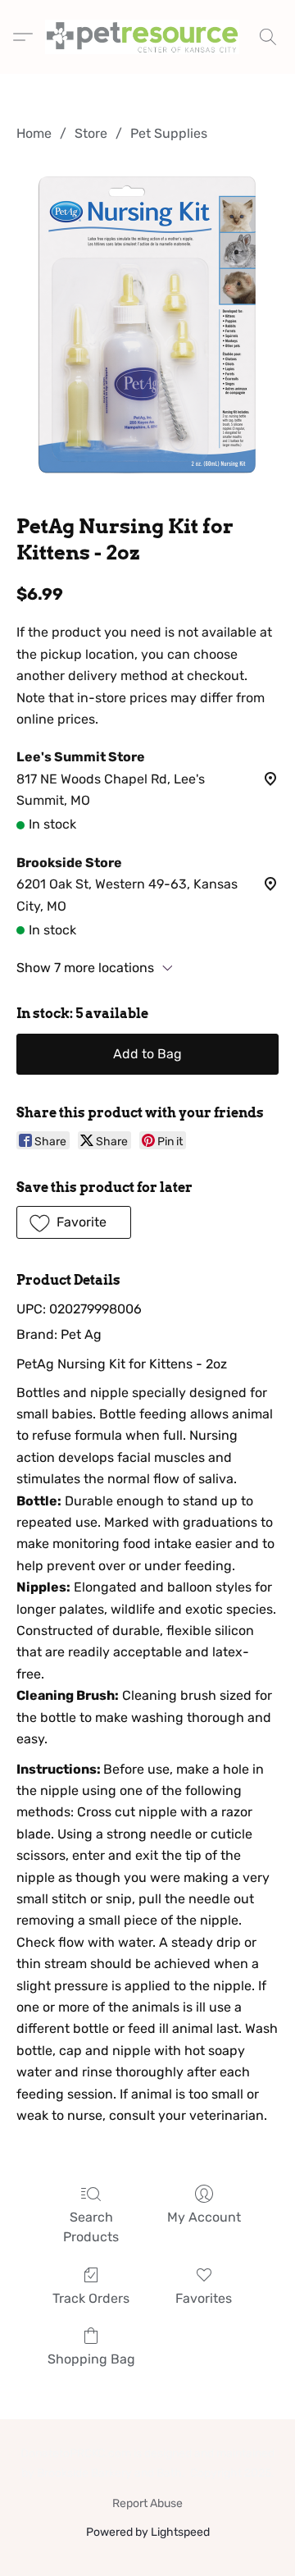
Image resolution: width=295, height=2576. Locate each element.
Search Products (91, 2227)
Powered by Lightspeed (148, 2532)
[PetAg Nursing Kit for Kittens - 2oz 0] (147, 325)
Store (91, 133)
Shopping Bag (91, 2359)
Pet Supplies (169, 133)
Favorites (204, 2298)
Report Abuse (147, 2503)
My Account (204, 2217)
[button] (147, 37)
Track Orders (91, 2298)
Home (34, 133)
